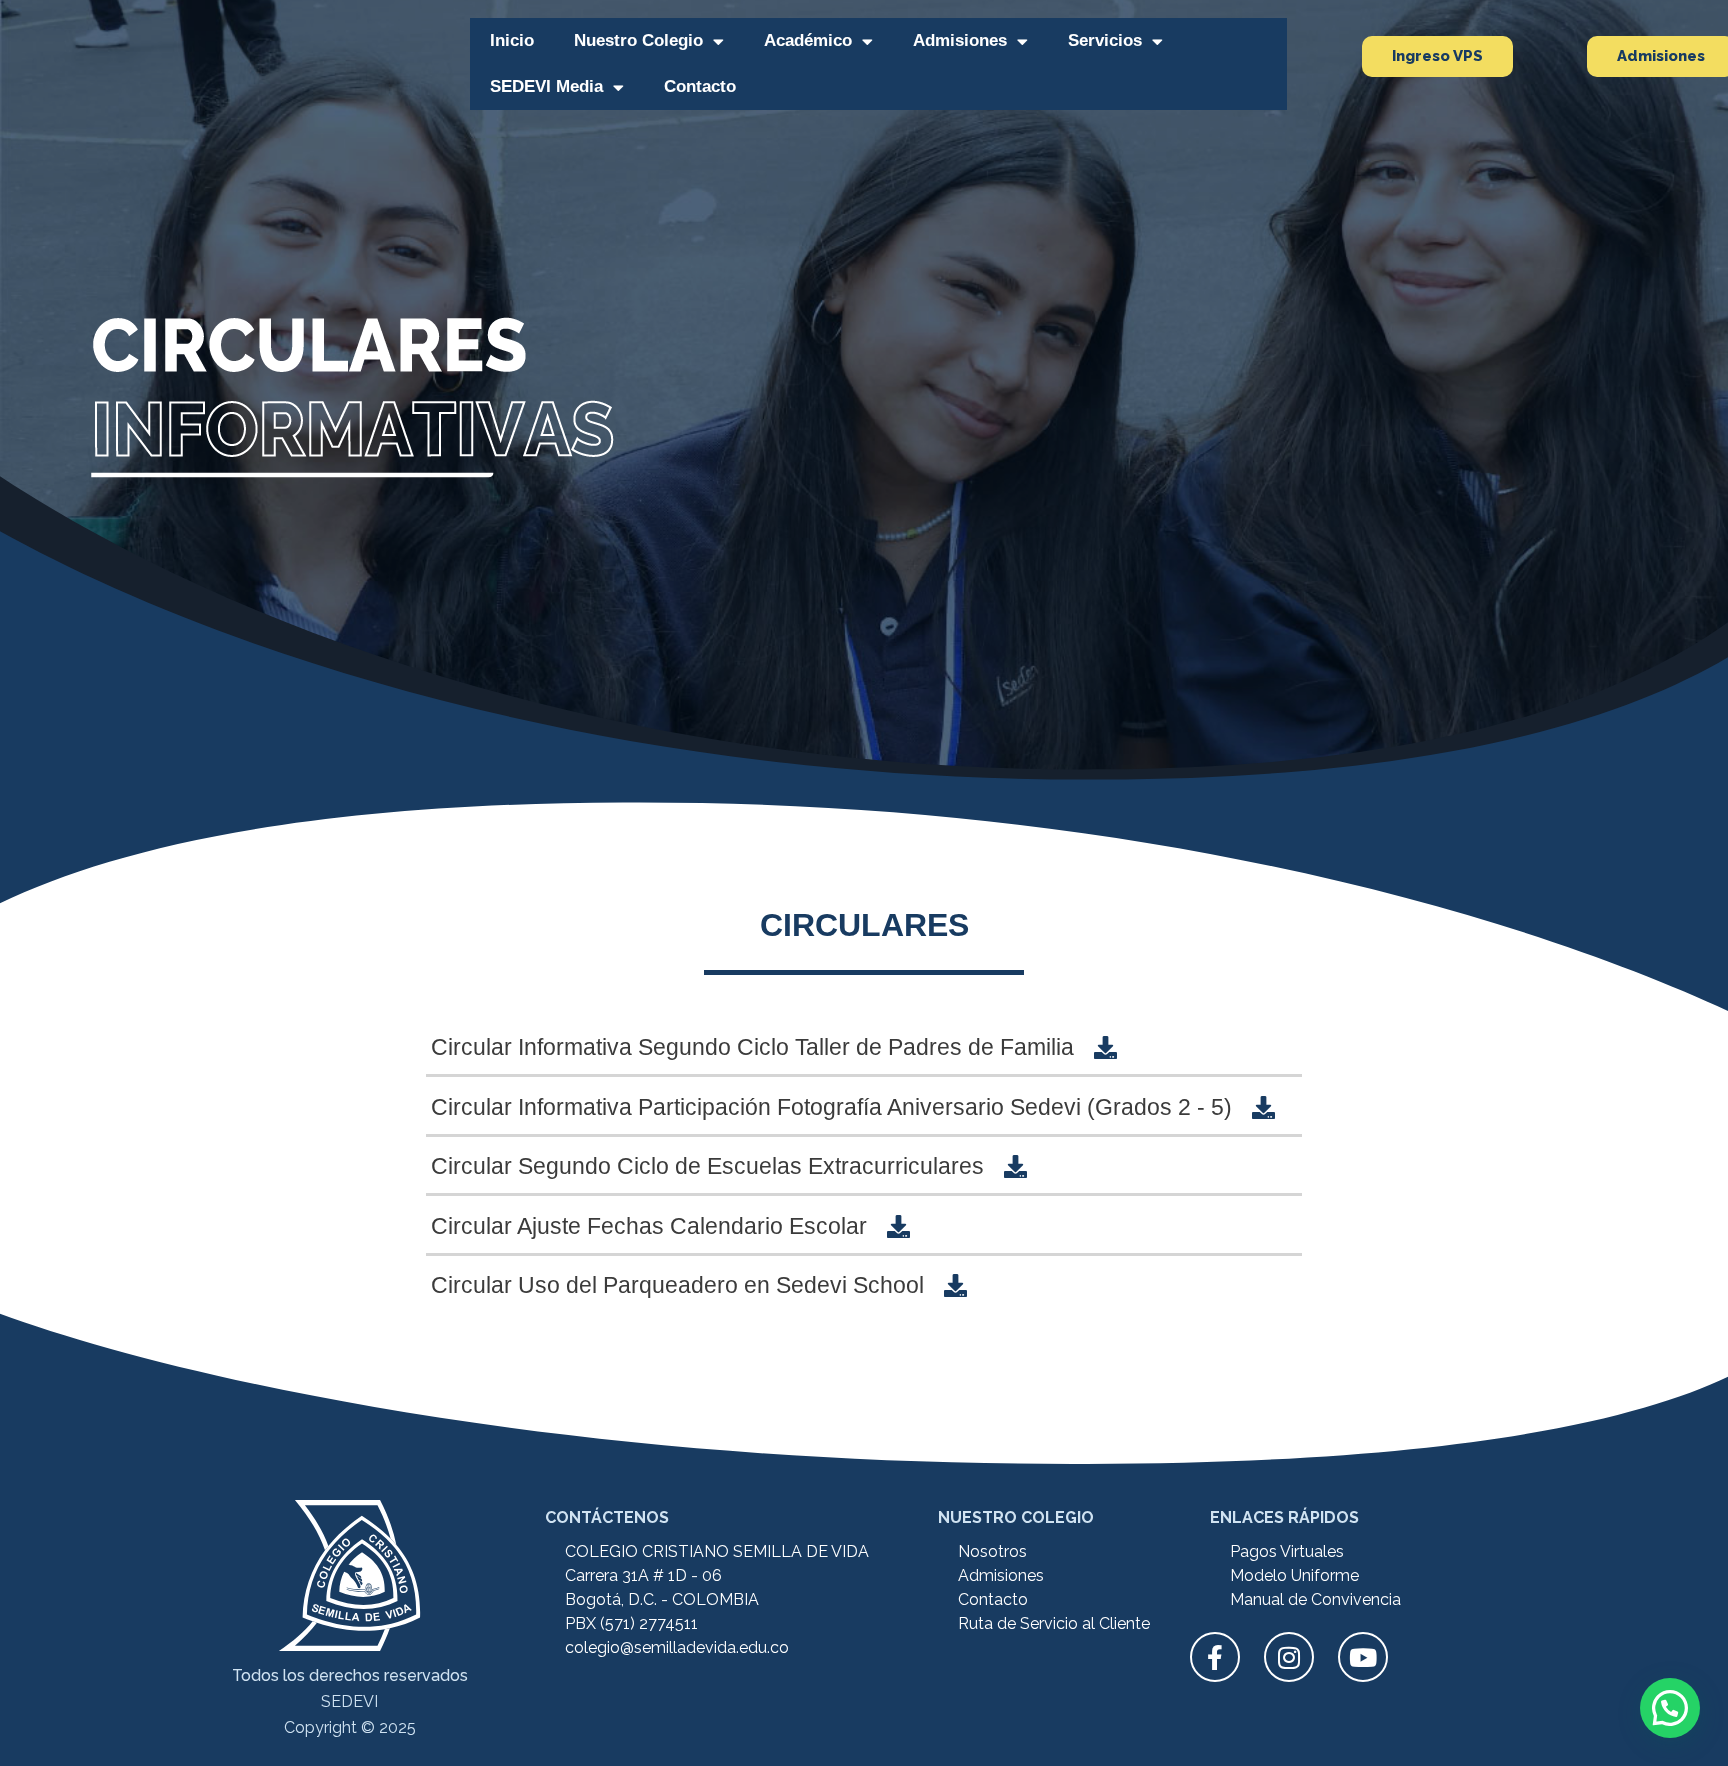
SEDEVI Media (546, 86)
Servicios (1105, 40)
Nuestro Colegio (638, 40)
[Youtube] (1363, 1657)
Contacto (700, 86)
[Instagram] (1289, 1657)
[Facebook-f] (1215, 1657)
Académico (808, 40)
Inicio (512, 40)
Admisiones (960, 40)
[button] (1670, 1708)
